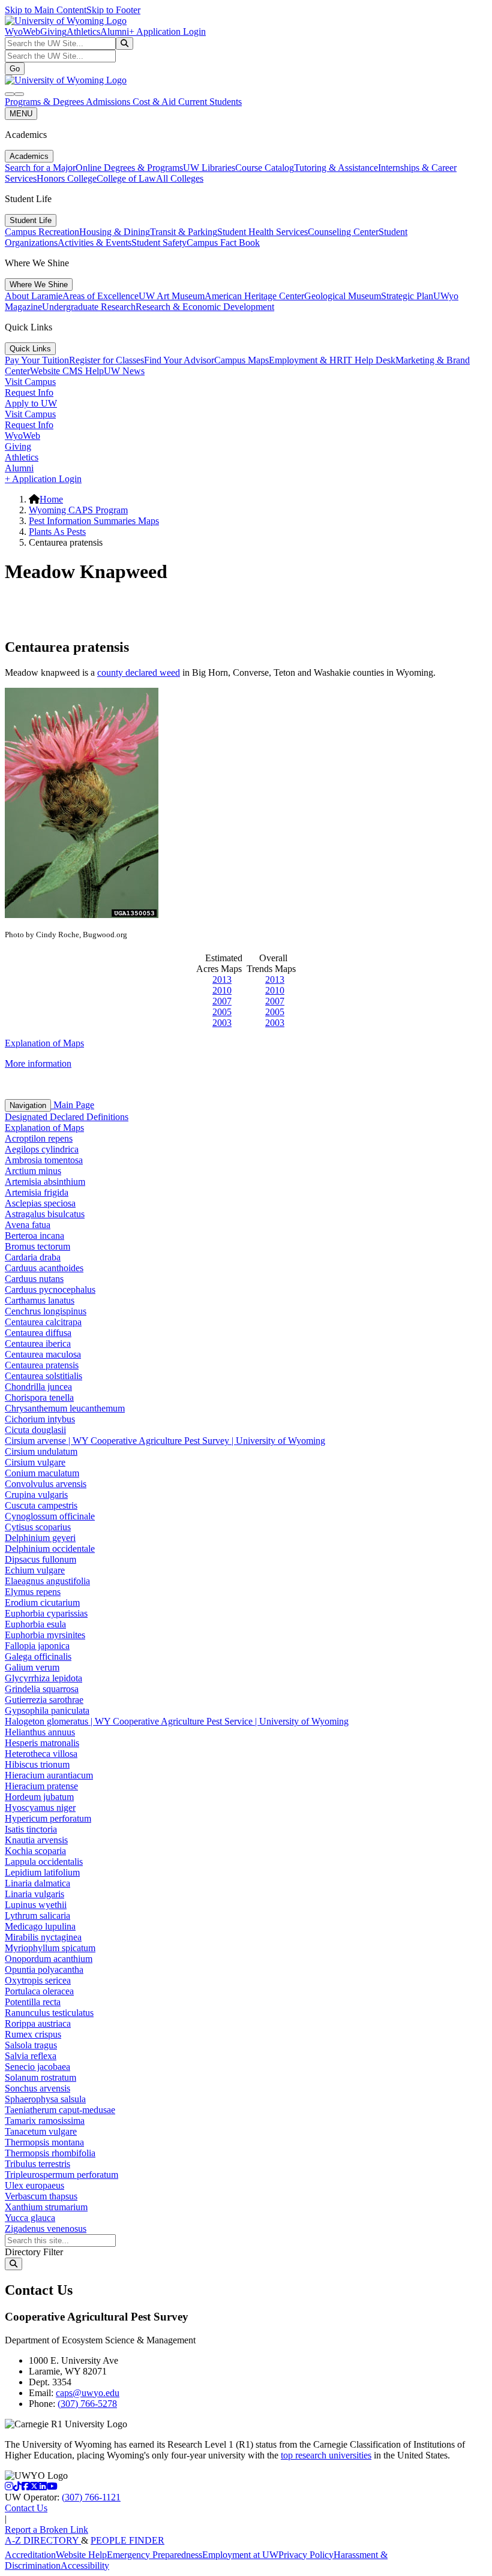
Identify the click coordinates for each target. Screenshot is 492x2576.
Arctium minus (33, 1171)
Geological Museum (343, 296)
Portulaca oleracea (39, 1991)
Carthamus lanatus (40, 1300)
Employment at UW (240, 2555)
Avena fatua (28, 1225)
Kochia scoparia (35, 1851)
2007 (222, 1001)
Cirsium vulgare (35, 1462)
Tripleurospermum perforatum (61, 2175)
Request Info (29, 392)
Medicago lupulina (40, 1926)
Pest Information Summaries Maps (94, 521)
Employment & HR (306, 360)
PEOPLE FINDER (127, 2540)
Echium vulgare (35, 1570)
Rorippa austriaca (38, 2023)
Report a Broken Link (46, 2530)
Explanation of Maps (44, 1043)
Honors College (67, 178)
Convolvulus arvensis (46, 1484)
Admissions (109, 102)
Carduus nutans (34, 1279)
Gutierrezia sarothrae (44, 1700)
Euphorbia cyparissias (46, 1613)
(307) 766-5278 (87, 2404)
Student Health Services (262, 232)
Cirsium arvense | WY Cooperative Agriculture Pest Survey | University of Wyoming (165, 1441)
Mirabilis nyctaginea (43, 1937)
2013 (222, 979)
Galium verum (32, 1667)
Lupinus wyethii (36, 1905)
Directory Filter (34, 2252)
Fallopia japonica (37, 1646)
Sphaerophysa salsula (45, 2099)
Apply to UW (31, 403)
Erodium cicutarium (42, 1603)
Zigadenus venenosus (46, 2229)
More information (38, 1063)
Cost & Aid (155, 102)
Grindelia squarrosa (42, 1689)
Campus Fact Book (223, 243)
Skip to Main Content (46, 10)
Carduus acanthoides (44, 1268)
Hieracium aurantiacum (49, 1775)
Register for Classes (106, 360)
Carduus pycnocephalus (50, 1289)
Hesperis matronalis (42, 1743)
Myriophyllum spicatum (50, 1948)
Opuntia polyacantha (44, 1969)
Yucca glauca (30, 2218)
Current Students (210, 102)
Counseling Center (343, 232)
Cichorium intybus (40, 1419)
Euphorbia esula (35, 1624)
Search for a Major (40, 168)
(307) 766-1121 (91, 2497)
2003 (222, 1023)
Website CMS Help (67, 371)
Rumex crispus (33, 2034)
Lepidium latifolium (42, 1872)
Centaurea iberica (38, 1343)
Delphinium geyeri (40, 1538)
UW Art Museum (172, 296)
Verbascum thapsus (41, 2196)
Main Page (73, 1105)
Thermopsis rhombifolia (50, 2153)
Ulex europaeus (34, 2185)
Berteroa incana (34, 1236)
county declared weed (139, 672)
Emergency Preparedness (154, 2555)
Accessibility (85, 2566)
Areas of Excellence (100, 296)
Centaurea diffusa (38, 1333)
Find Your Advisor (179, 360)
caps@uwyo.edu (88, 2393)
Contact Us (26, 2508)
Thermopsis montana (44, 2142)
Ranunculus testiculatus (49, 2013)
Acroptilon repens (39, 1138)
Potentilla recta (33, 2002)
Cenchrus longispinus (46, 1311)
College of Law (126, 178)
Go (15, 69)
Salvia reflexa (31, 2056)
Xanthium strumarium (46, 2207)
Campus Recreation (42, 232)
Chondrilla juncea (38, 1387)
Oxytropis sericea (38, 1980)
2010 (222, 990)
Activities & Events (94, 243)
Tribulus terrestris (37, 2164)
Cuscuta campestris (41, 1505)
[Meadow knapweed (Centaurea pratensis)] (82, 915)
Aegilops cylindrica (42, 1149)
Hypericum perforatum (48, 1818)
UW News (124, 371)
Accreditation (30, 2555)
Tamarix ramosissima (45, 2121)
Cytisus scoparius (38, 1527)
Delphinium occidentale (50, 1549)
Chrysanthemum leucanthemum (65, 1408)
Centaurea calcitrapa (43, 1322)
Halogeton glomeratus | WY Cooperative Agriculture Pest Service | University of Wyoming (177, 1721)
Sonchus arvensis (37, 2088)
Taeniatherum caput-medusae (60, 2110)
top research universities (326, 2455)
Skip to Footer (113, 10)
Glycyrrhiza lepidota (43, 1678)
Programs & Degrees (45, 102)
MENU (21, 114)
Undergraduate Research (89, 307)
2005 (222, 1012)
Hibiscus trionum (37, 1764)
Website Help (81, 2555)
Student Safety (159, 243)
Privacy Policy (306, 2555)
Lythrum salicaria (37, 1916)
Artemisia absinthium (45, 1182)
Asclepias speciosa (40, 1203)
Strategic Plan (407, 296)
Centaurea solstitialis (43, 1376)
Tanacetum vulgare (41, 2131)
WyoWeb (22, 31)
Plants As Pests (57, 532)
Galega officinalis (38, 1656)
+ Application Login (167, 31)
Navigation (28, 1105)
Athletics (83, 31)
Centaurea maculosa (43, 1354)
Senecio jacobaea (37, 2067)
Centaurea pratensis (42, 1365)
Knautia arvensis (36, 1840)
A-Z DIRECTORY (43, 2540)
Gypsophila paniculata (47, 1710)
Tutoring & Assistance (336, 168)
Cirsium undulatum (41, 1451)
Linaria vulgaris (34, 1894)
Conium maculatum (42, 1473)
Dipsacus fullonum (40, 1559)
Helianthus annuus (40, 1732)
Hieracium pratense (41, 1786)
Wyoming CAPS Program (78, 510)
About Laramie (34, 296)
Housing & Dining (115, 232)
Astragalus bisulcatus (45, 1214)
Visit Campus (30, 382)
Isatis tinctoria (31, 1829)
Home (51, 499)
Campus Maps (241, 360)
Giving (53, 31)
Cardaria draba (33, 1257)
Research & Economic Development (205, 307)
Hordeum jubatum (39, 1797)
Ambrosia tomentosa (44, 1160)
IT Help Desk (369, 360)
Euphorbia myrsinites (45, 1635)
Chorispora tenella (39, 1397)
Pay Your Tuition (37, 360)
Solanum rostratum (40, 2077)
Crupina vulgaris (36, 1495)
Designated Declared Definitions (67, 1117)
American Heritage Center (254, 296)
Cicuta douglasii (35, 1430)
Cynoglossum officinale (50, 1516)
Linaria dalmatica (37, 1883)
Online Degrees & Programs (129, 168)
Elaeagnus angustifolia (47, 1581)
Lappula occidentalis (44, 1862)
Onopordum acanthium (49, 1959)
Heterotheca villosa (41, 1754)
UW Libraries (209, 168)
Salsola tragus (31, 2045)
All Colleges (180, 178)
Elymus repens (33, 1592)
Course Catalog (265, 168)
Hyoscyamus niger (40, 1808)
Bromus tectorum (37, 1246)
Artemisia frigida (37, 1192)
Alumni (115, 31)
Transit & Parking (184, 232)
